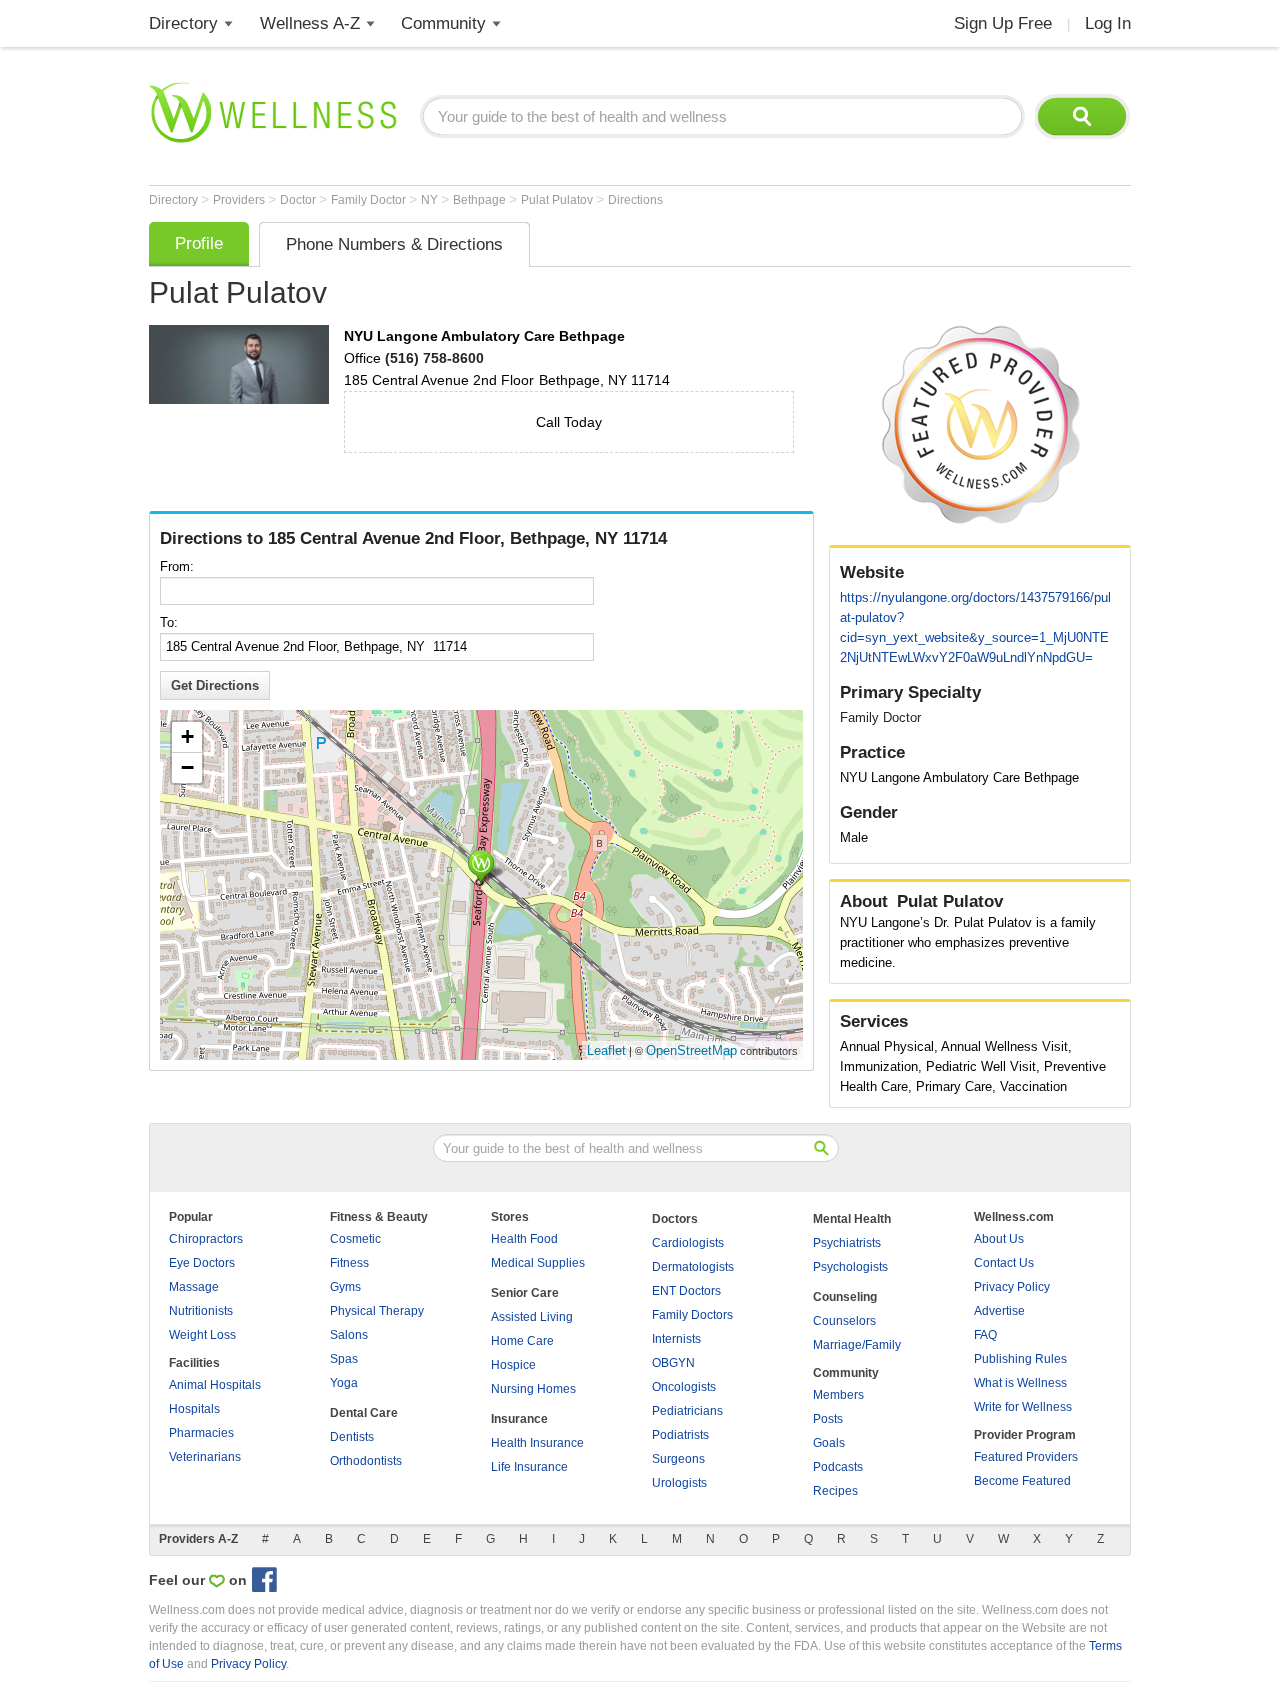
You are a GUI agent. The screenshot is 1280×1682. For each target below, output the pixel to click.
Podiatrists (680, 1435)
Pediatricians (687, 1411)
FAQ (985, 1335)
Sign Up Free (1003, 23)
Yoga (344, 1383)
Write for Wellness (1023, 1407)
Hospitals (194, 1409)
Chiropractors (206, 1239)
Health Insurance (537, 1443)
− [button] (187, 767)
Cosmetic (355, 1239)
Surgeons (678, 1459)
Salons (349, 1335)
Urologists (679, 1483)
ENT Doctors (686, 1291)
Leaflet (606, 1050)
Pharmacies (201, 1433)
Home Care (522, 1341)
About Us (999, 1239)
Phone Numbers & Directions (394, 244)
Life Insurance (529, 1467)
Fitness (349, 1263)
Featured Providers (1026, 1457)
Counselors (844, 1321)
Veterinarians (205, 1457)
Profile (199, 243)
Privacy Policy (1012, 1287)
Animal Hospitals (215, 1385)
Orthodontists (366, 1461)
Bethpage (481, 200)
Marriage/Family (857, 1345)
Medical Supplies (538, 1263)
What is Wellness (1020, 1383)
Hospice (513, 1365)
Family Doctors (692, 1315)
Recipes (835, 1491)
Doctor (299, 200)
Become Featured (1022, 1481)
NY (431, 200)
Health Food (524, 1239)
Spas (344, 1359)
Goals (829, 1443)
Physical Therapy (377, 1311)
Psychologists (850, 1267)
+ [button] (187, 736)
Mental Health (852, 1219)
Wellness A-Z (310, 23)
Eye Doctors (202, 1263)
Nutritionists (201, 1311)
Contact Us (1004, 1263)
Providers (240, 200)
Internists (676, 1339)
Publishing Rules (1020, 1359)
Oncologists (684, 1387)
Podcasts (838, 1467)
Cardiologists (688, 1243)
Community (443, 23)
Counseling (845, 1297)
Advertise (999, 1311)
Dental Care (364, 1413)
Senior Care (525, 1293)
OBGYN (673, 1363)
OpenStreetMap (691, 1050)
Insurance (519, 1419)
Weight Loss (202, 1335)
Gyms (345, 1287)
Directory (183, 23)
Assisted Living (532, 1317)
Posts (828, 1419)
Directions (635, 200)
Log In (1108, 23)
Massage (194, 1287)
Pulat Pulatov (558, 200)
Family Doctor (370, 200)
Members (838, 1395)
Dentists (352, 1437)
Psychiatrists (847, 1243)
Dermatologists (693, 1267)
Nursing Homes (533, 1389)
